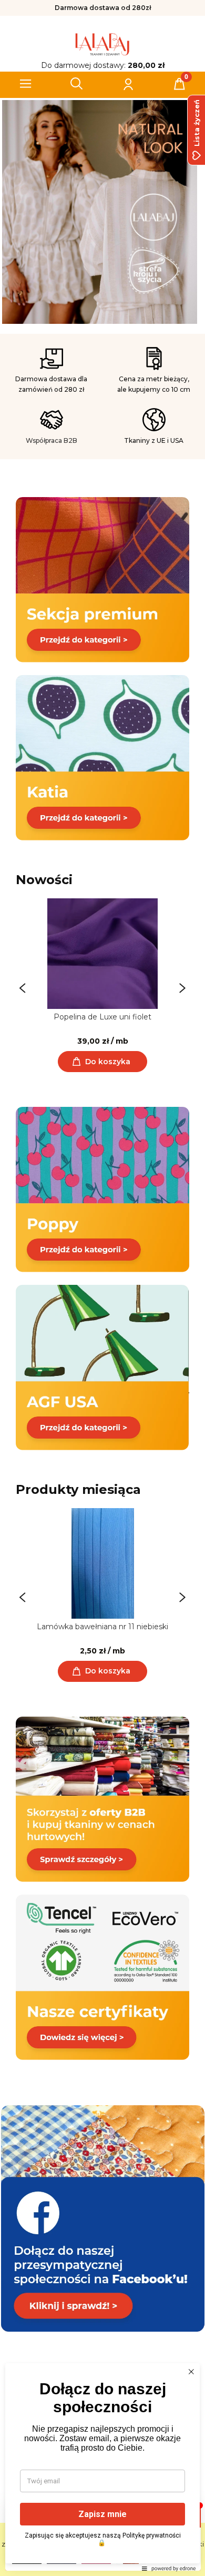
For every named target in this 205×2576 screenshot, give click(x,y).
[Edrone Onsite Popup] (102, 1288)
